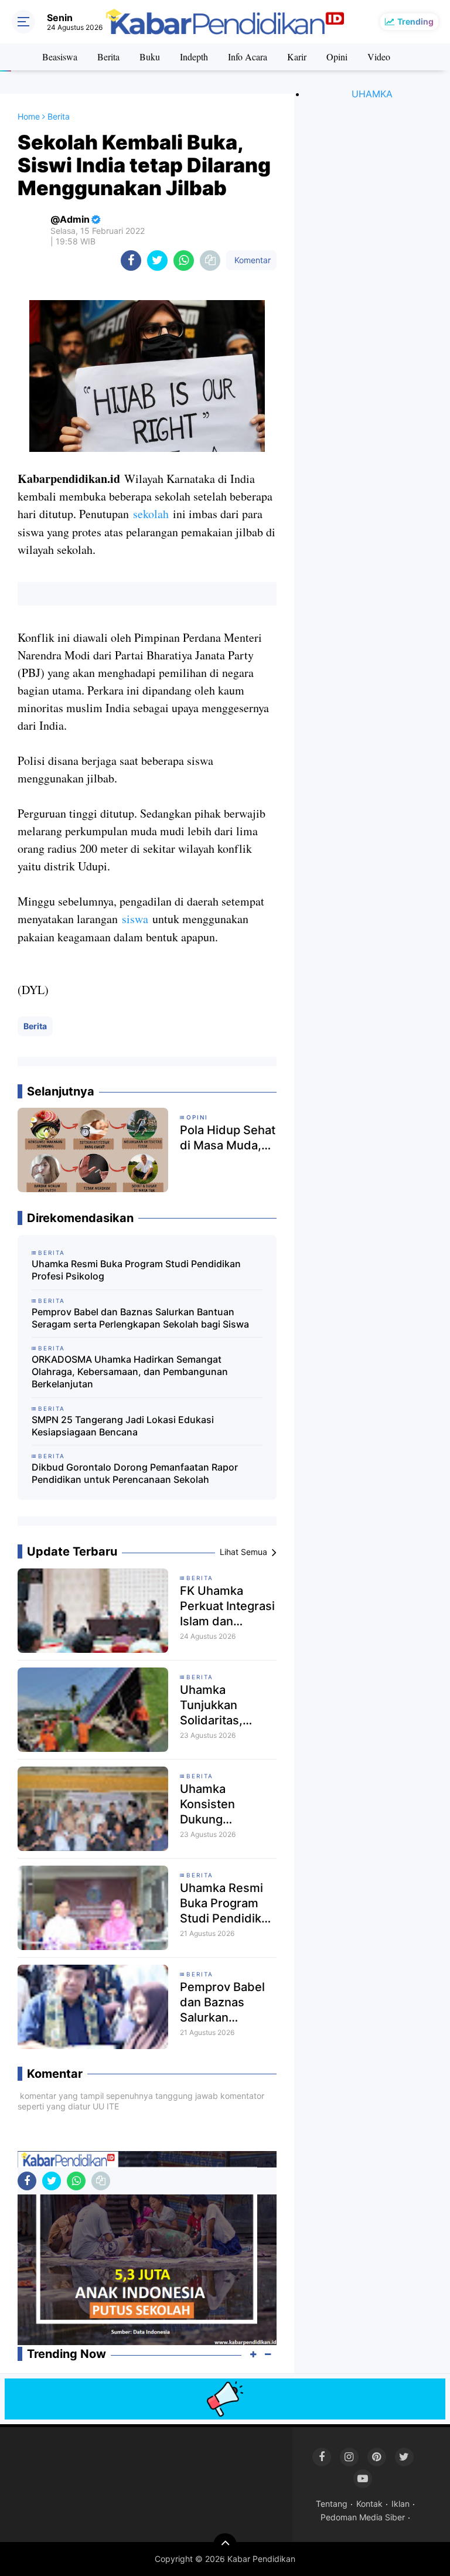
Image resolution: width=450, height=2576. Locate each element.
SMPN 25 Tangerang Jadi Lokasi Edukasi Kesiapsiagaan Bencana (123, 1426)
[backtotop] (225, 2545)
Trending (415, 21)
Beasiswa (60, 57)
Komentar (251, 260)
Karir (297, 57)
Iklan (400, 2504)
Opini (337, 57)
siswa (135, 919)
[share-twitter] (157, 261)
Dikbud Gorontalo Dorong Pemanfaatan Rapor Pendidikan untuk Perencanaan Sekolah (135, 1473)
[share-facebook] (131, 261)
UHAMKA (372, 94)
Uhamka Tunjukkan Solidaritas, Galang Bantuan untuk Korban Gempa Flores (224, 1705)
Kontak (369, 2504)
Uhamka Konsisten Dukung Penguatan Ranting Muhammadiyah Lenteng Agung (224, 1804)
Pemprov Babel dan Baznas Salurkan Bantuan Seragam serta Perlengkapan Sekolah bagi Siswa (140, 1318)
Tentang (332, 2504)
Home (29, 116)
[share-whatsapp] (184, 261)
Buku (150, 57)
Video (379, 57)
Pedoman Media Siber (363, 2517)
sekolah (151, 514)
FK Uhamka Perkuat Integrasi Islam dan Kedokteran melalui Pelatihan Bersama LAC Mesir (227, 1606)
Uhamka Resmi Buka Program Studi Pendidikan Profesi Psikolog (136, 1270)
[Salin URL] (210, 261)
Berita (108, 57)
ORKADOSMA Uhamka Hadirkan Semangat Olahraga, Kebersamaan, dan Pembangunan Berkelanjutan (130, 1372)
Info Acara (248, 57)
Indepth (194, 57)
